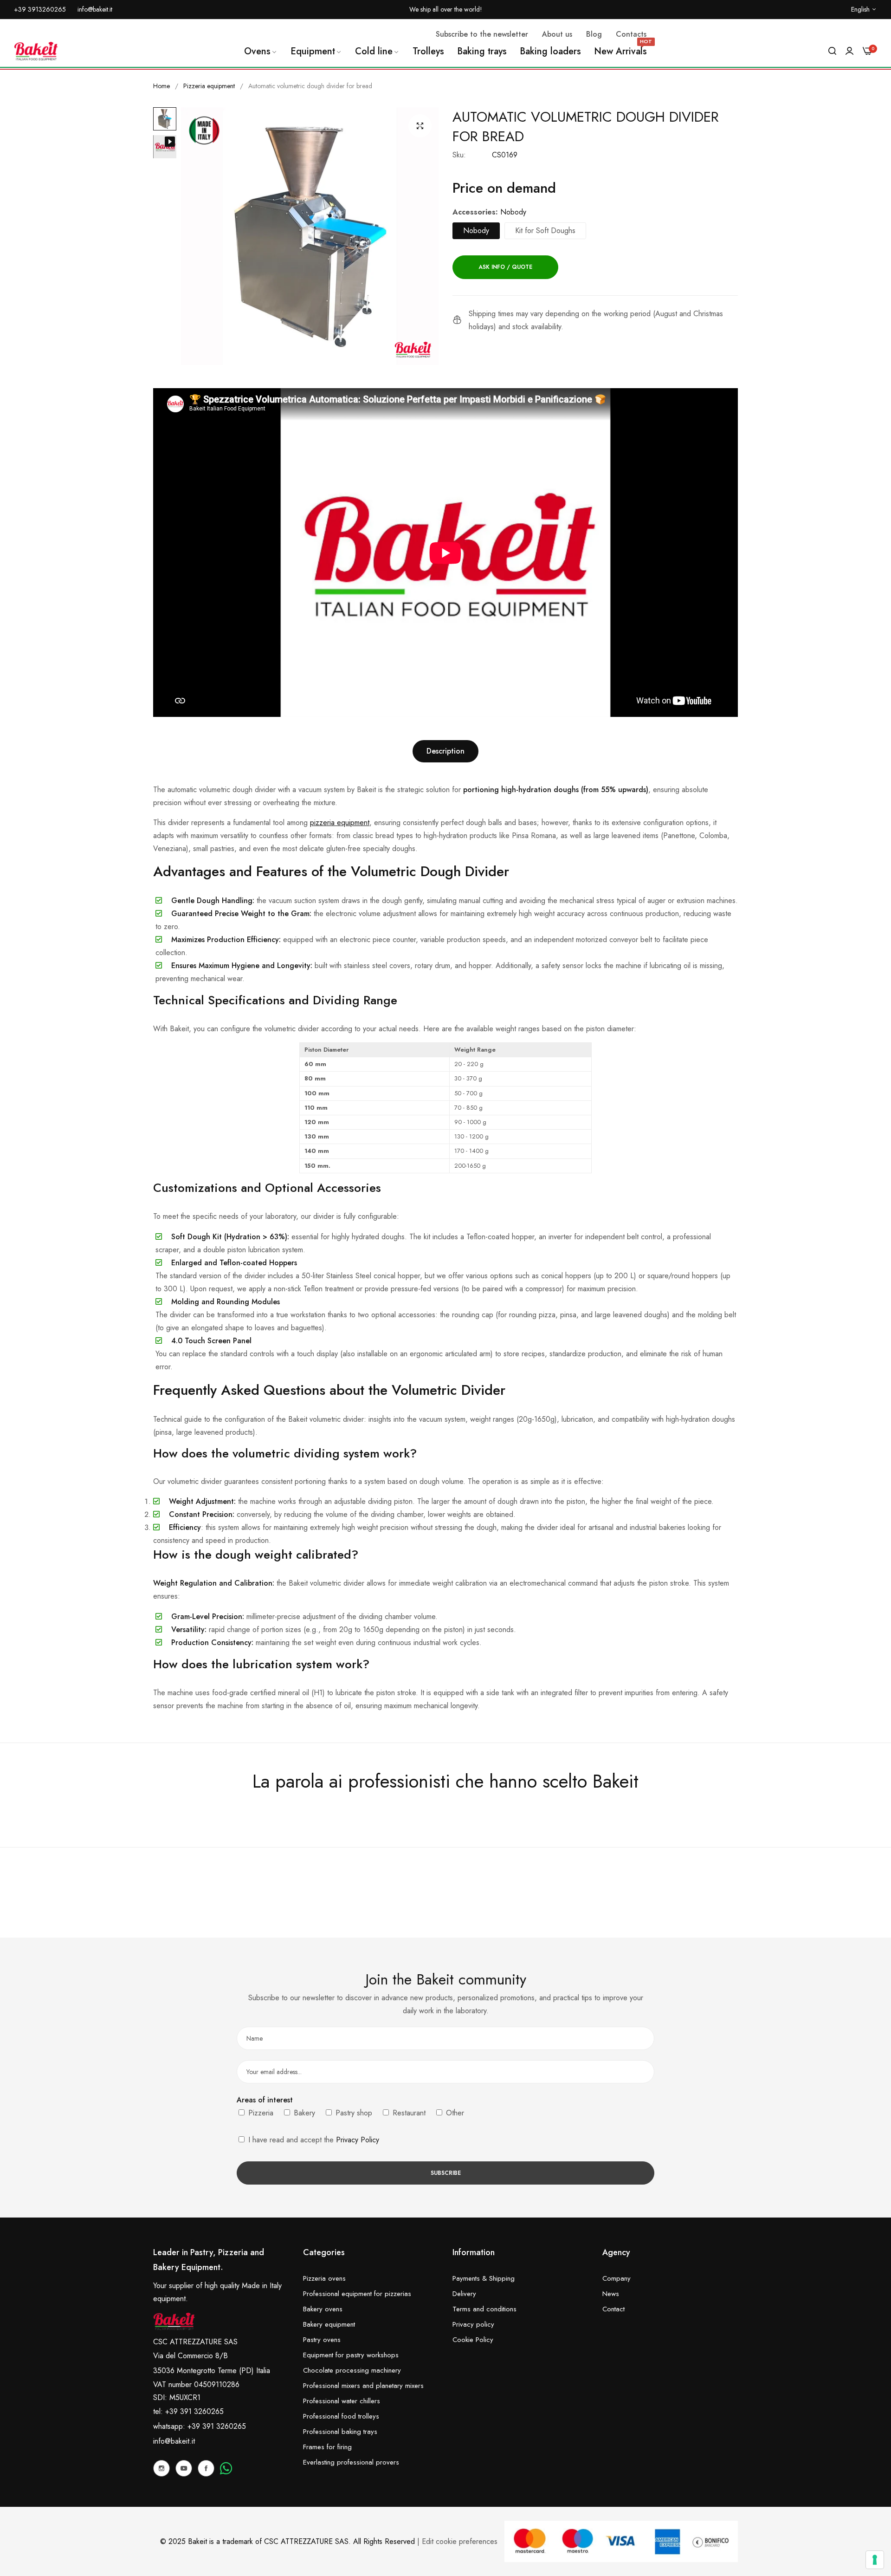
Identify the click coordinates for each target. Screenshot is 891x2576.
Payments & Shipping (484, 2278)
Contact (613, 2309)
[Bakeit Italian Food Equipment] (36, 51)
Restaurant (408, 2113)
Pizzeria (260, 2113)
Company (617, 2278)
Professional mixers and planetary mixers (363, 2386)
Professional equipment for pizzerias (357, 2294)
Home (161, 86)
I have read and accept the (313, 2140)
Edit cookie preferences (460, 2541)
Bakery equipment (329, 2324)
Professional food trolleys (341, 2416)
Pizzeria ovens (324, 2278)
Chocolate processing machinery (352, 2370)
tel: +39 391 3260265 (188, 2411)
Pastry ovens (322, 2340)
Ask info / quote (505, 267)
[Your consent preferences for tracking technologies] (875, 2560)
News (611, 2294)
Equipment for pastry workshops (351, 2355)
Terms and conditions (484, 2309)
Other (454, 2113)
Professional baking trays (340, 2432)
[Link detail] (161, 2468)
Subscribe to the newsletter (482, 34)
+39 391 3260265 (217, 2426)
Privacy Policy (358, 2140)
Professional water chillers (342, 2401)
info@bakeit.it (174, 2441)
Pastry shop (353, 2113)
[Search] (832, 51)
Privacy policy (473, 2324)
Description (445, 751)
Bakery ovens (323, 2309)
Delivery (464, 2294)
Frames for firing (327, 2447)
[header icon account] (849, 51)
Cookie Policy (473, 2340)
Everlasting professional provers (351, 2462)
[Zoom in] (420, 126)
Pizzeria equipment (209, 86)
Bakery (303, 2113)
